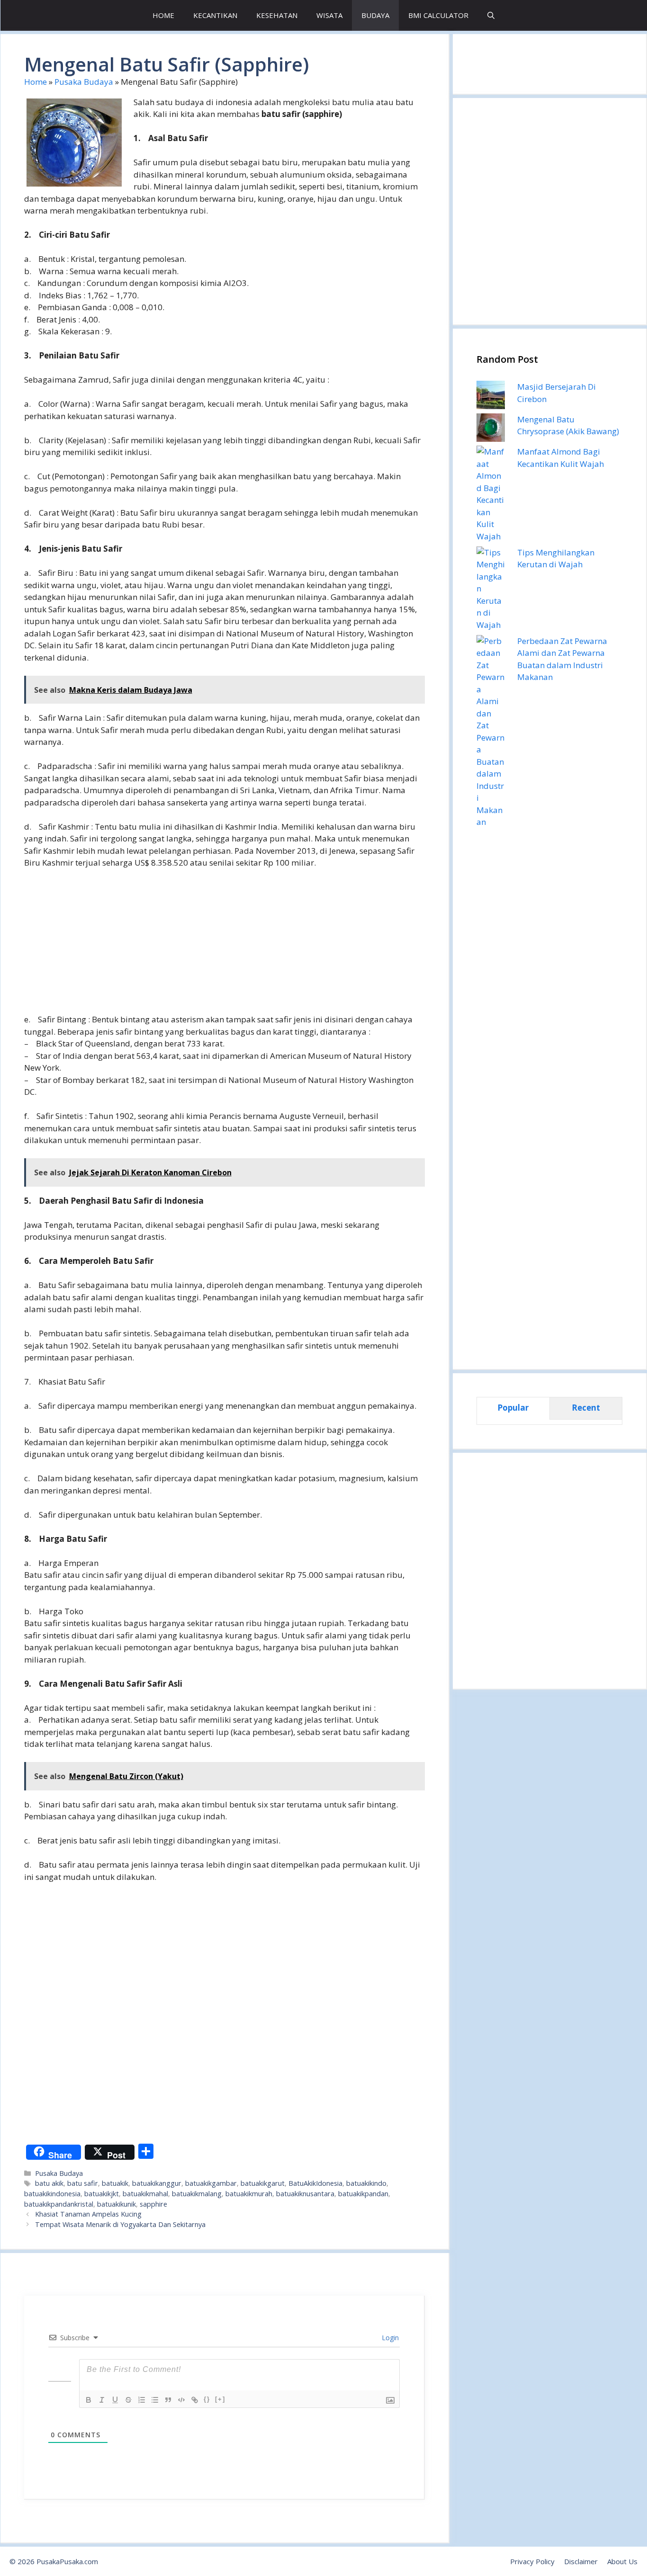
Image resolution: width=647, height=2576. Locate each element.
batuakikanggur (157, 2183)
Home (36, 82)
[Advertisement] (225, 947)
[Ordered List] (142, 2400)
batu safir (83, 2183)
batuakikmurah (249, 2194)
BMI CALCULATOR (438, 15)
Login (389, 2338)
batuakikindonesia (52, 2194)
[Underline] (115, 2400)
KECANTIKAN (215, 15)
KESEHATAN (277, 15)
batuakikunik (117, 2204)
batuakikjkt (102, 2194)
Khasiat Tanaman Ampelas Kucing (88, 2214)
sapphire (153, 2204)
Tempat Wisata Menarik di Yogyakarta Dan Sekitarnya (120, 2224)
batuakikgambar (211, 2183)
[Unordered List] (155, 2400)
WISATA (329, 15)
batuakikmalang (197, 2194)
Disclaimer (581, 2561)
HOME (163, 15)
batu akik (49, 2183)
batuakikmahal (145, 2194)
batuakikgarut (263, 2183)
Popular (513, 1408)
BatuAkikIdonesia (315, 2183)
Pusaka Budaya (84, 82)
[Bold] (89, 2400)
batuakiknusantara (305, 2194)
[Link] (195, 2400)
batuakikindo (366, 2183)
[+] (220, 2399)
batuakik (115, 2183)
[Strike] (128, 2400)
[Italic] (102, 2400)
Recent (586, 1408)
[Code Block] (181, 2400)
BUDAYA (375, 15)
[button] (491, 15)
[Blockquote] (168, 2400)
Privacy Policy (532, 2561)
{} (207, 2399)
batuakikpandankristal (59, 2204)
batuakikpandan (363, 2194)
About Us (622, 2561)
